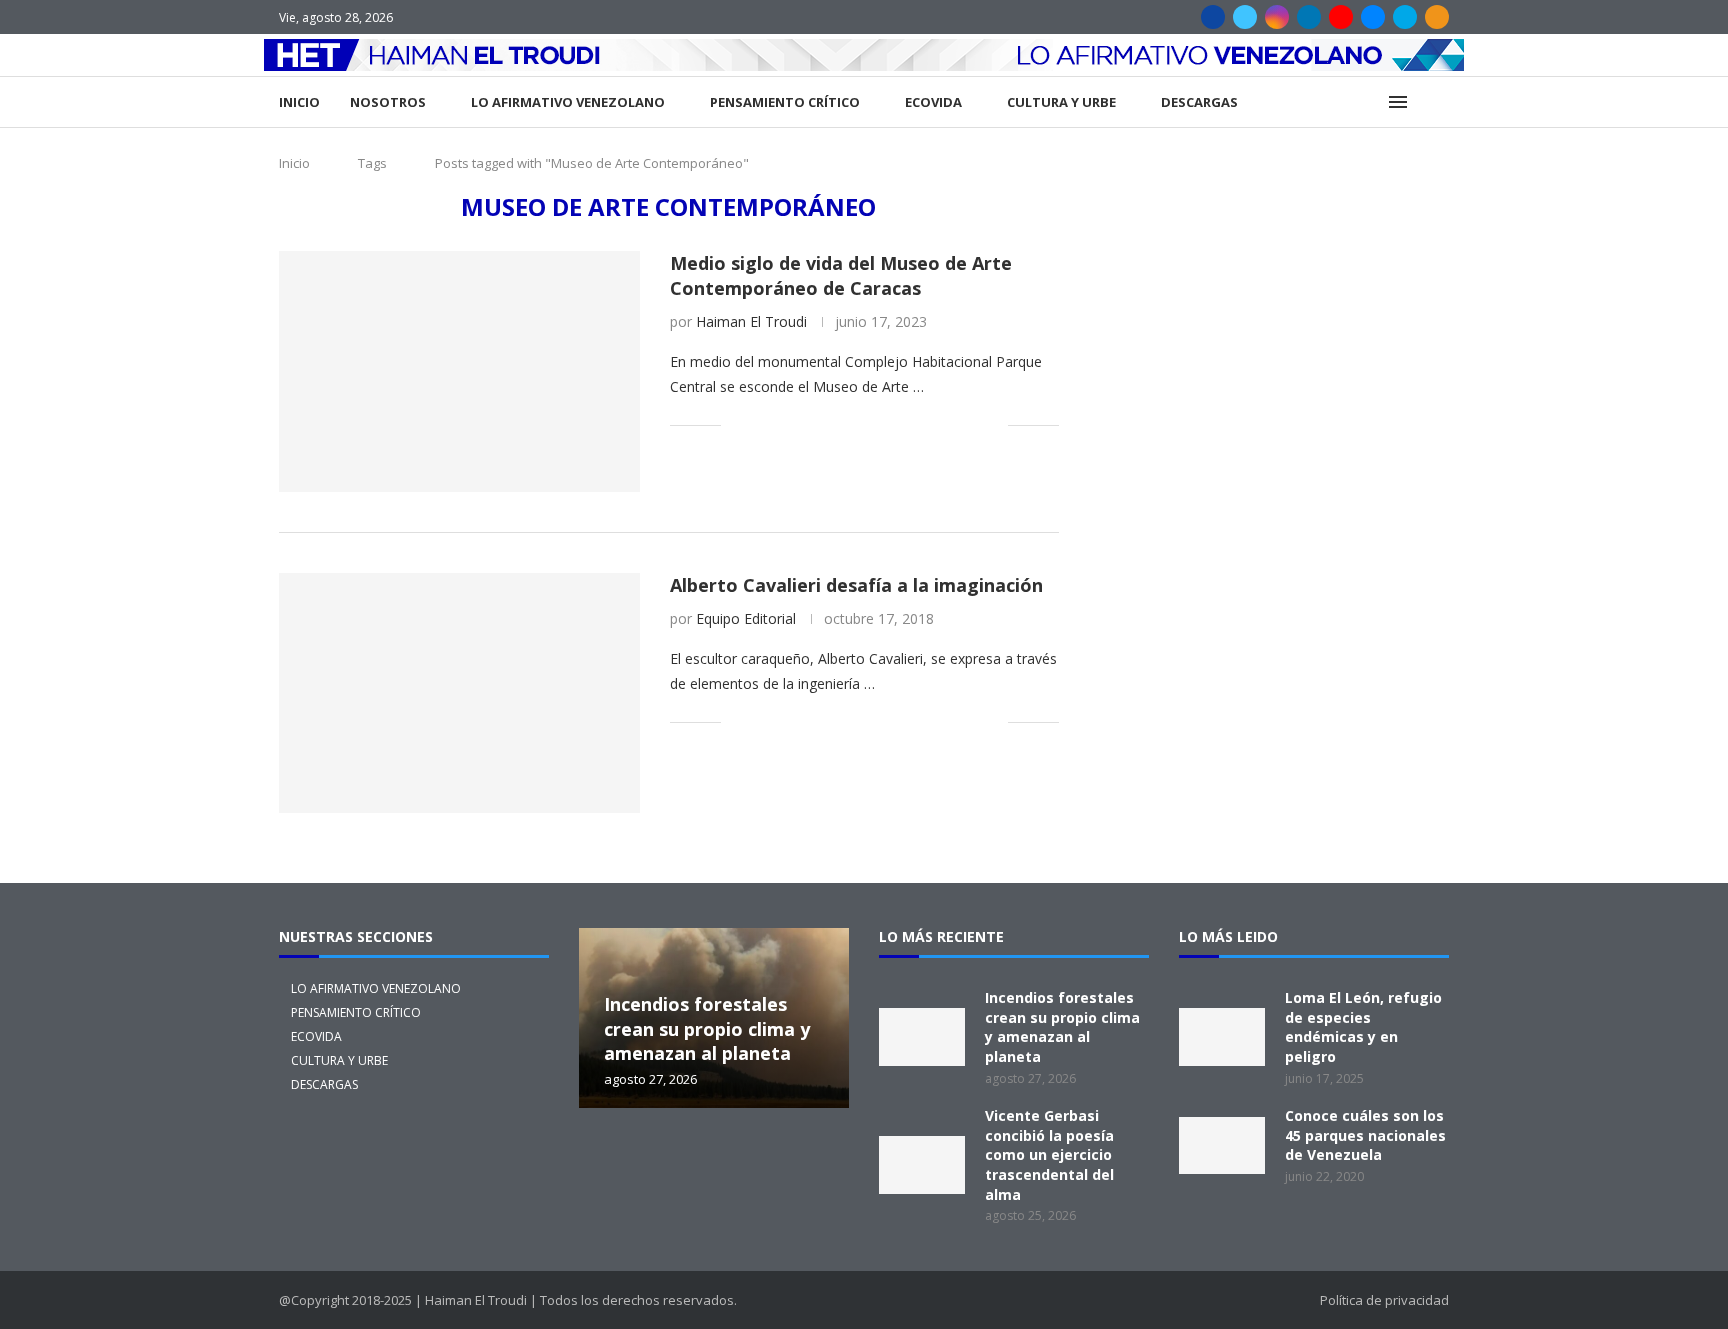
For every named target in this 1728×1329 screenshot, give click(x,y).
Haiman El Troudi (751, 321)
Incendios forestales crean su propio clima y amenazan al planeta (707, 1028)
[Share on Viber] (971, 424)
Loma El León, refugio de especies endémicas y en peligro (1363, 1027)
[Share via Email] (992, 424)
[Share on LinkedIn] (824, 424)
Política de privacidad (1384, 1300)
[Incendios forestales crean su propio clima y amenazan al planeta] (922, 1037)
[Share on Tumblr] (845, 424)
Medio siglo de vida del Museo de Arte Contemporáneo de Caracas (841, 275)
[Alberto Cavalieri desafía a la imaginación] (459, 693)
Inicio (299, 102)
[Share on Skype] (950, 424)
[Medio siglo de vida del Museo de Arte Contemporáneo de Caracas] (459, 371)
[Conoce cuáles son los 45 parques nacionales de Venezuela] (1222, 1146)
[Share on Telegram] (908, 424)
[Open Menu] (1398, 102)
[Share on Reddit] (866, 424)
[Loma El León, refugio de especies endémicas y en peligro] (1222, 1037)
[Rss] (1437, 17)
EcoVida (933, 102)
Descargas (1199, 102)
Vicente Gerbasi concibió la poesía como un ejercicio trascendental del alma (1049, 1154)
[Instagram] (1277, 17)
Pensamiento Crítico (785, 102)
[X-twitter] (618, 1163)
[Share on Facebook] (761, 424)
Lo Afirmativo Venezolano (568, 102)
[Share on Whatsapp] (887, 424)
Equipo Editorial (746, 618)
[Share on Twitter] (782, 424)
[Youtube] (1341, 17)
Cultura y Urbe (1061, 102)
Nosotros (388, 102)
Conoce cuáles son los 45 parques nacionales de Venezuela (1365, 1135)
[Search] (1439, 102)
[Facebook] (1213, 17)
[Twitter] (1245, 17)
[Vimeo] (1405, 17)
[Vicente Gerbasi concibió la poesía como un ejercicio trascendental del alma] (922, 1165)
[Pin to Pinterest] (803, 424)
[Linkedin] (1309, 17)
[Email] (1373, 17)
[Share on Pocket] (929, 424)
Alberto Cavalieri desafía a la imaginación (856, 585)
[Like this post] (736, 424)
